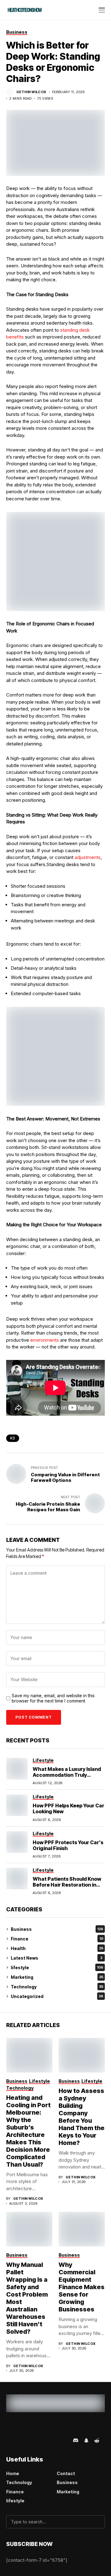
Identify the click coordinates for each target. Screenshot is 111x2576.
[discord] (76, 2440)
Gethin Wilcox (31, 92)
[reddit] (97, 2440)
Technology (57, 1987)
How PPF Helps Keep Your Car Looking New (68, 1808)
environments (45, 1340)
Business (57, 1929)
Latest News (57, 1958)
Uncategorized (57, 1996)
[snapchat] (86, 2440)
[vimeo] (40, 2440)
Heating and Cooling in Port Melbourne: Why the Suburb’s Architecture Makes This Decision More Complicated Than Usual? (28, 2131)
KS (13, 1438)
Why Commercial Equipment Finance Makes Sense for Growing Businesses (82, 2287)
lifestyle (57, 1968)
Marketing (57, 1977)
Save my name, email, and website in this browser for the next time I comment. (53, 1698)
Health (57, 1948)
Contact (66, 2473)
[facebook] (14, 2440)
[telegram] (31, 2440)
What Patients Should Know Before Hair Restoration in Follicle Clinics (67, 1885)
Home (13, 2473)
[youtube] (49, 2440)
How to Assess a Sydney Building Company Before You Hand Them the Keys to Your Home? (82, 2117)
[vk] (66, 2440)
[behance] (22, 2440)
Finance (57, 1939)
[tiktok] (57, 2440)
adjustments (88, 857)
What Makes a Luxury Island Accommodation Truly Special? (67, 1775)
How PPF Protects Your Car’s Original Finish (68, 1845)
